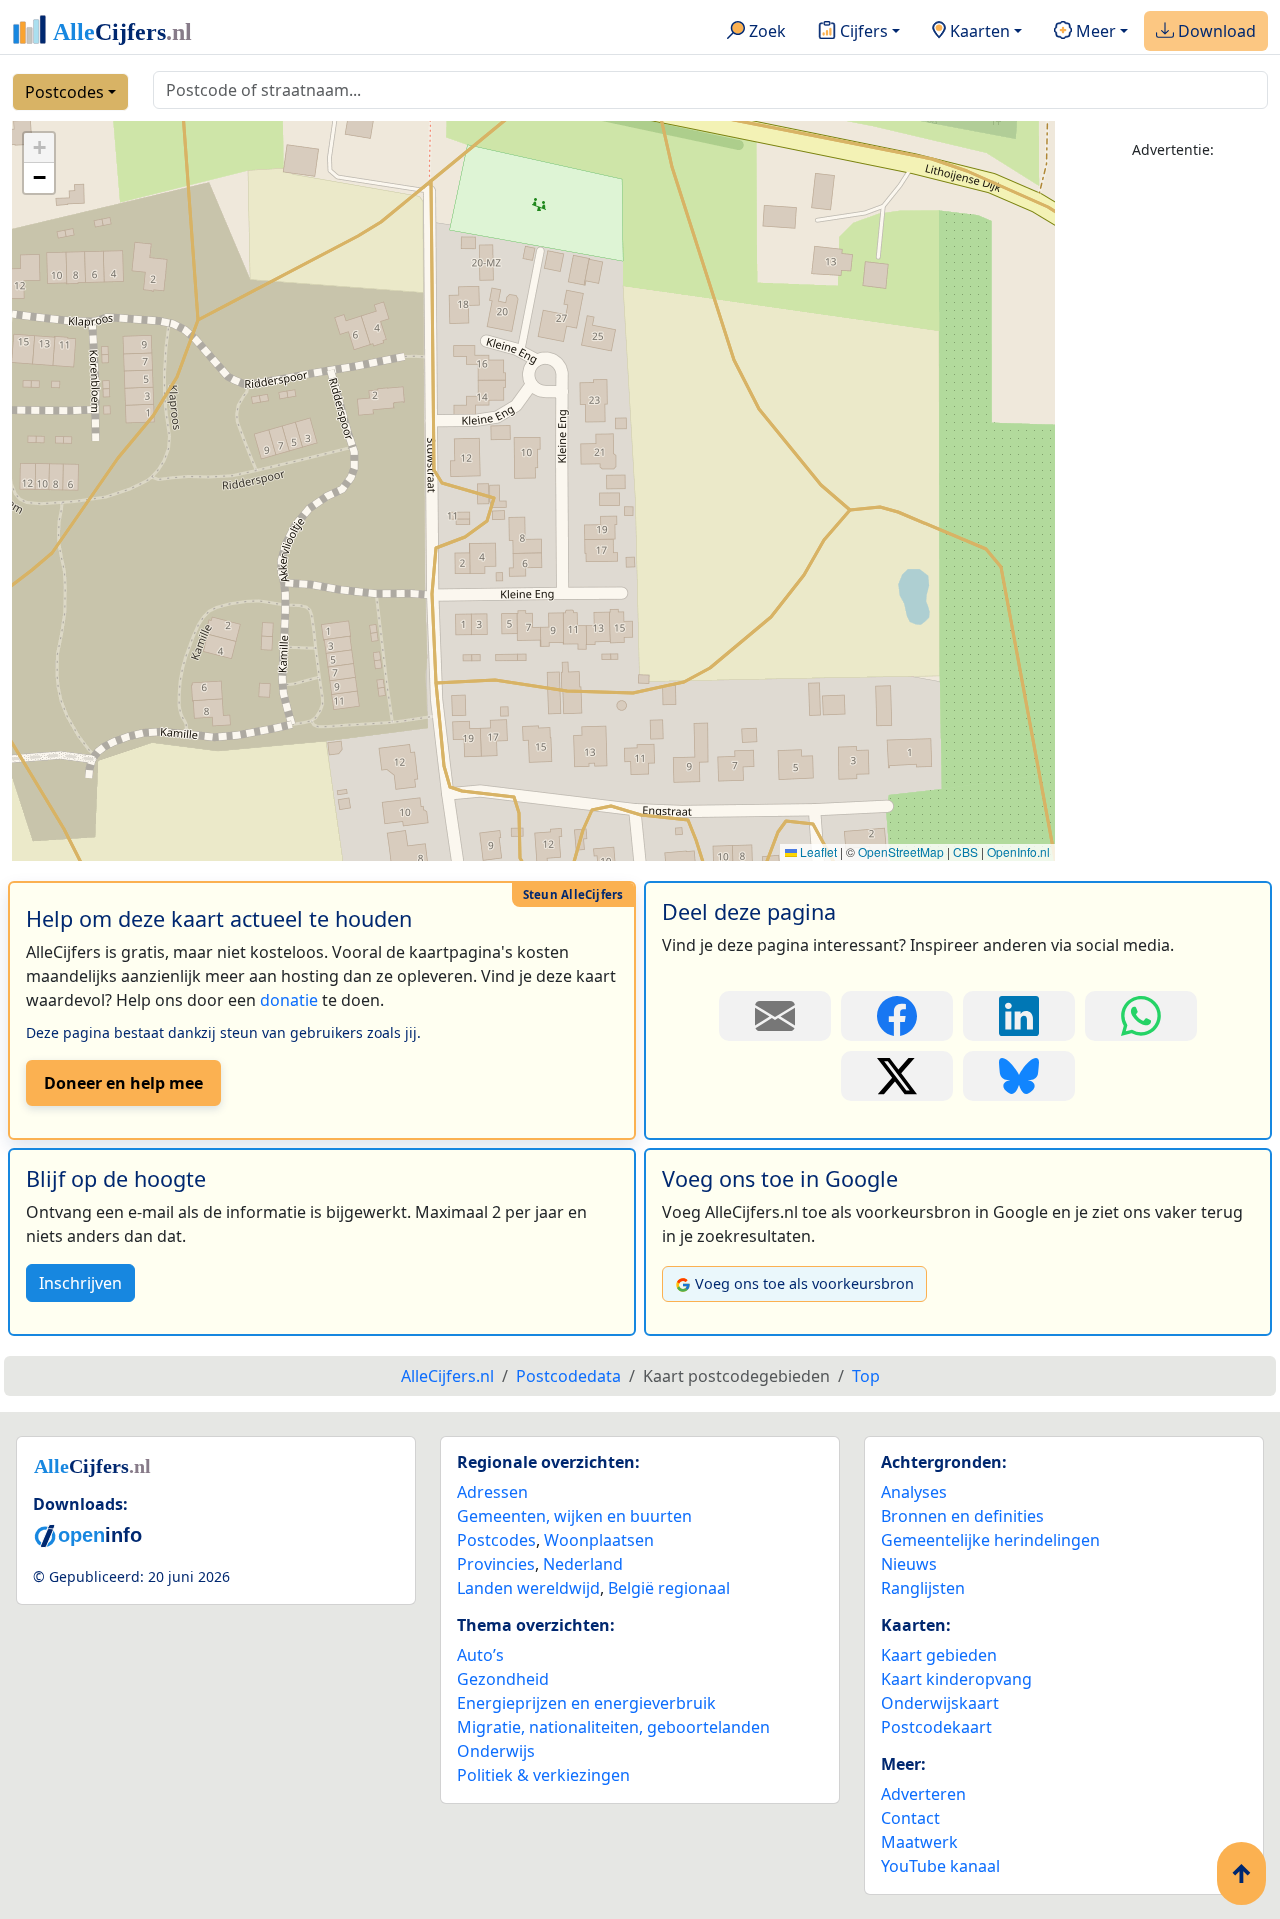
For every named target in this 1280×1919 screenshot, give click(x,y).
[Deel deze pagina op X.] (897, 1076)
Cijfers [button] (862, 31)
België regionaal (669, 1588)
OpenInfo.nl (1018, 851)
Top (866, 1376)
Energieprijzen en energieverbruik (586, 1703)
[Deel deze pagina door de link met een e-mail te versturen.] (775, 1016)
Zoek (765, 31)
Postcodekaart (936, 1727)
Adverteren (923, 1794)
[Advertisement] (1173, 477)
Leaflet (817, 851)
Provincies (496, 1564)
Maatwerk (919, 1842)
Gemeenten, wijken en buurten (574, 1516)
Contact (910, 1818)
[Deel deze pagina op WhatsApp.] (1141, 1016)
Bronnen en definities (962, 1516)
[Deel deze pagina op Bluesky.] (1019, 1076)
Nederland (583, 1564)
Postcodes (64, 92)
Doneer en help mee (123, 1083)
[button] (39, 148)
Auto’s (480, 1655)
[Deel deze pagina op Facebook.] (897, 1016)
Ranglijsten (923, 1588)
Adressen (492, 1492)
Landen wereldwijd (528, 1588)
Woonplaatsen (599, 1540)
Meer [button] (1094, 31)
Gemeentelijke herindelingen (990, 1540)
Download (1215, 31)
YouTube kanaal (940, 1866)
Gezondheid (503, 1679)
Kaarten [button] (978, 31)
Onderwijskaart (940, 1703)
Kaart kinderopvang (956, 1679)
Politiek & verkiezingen (543, 1775)
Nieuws (909, 1564)
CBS (965, 851)
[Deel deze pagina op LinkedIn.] (1019, 1016)
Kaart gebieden (939, 1655)
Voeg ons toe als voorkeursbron (804, 1283)
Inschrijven (80, 1283)
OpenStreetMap (901, 851)
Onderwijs (496, 1751)
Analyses (914, 1492)
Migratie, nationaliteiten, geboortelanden (613, 1727)
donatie (289, 1000)
